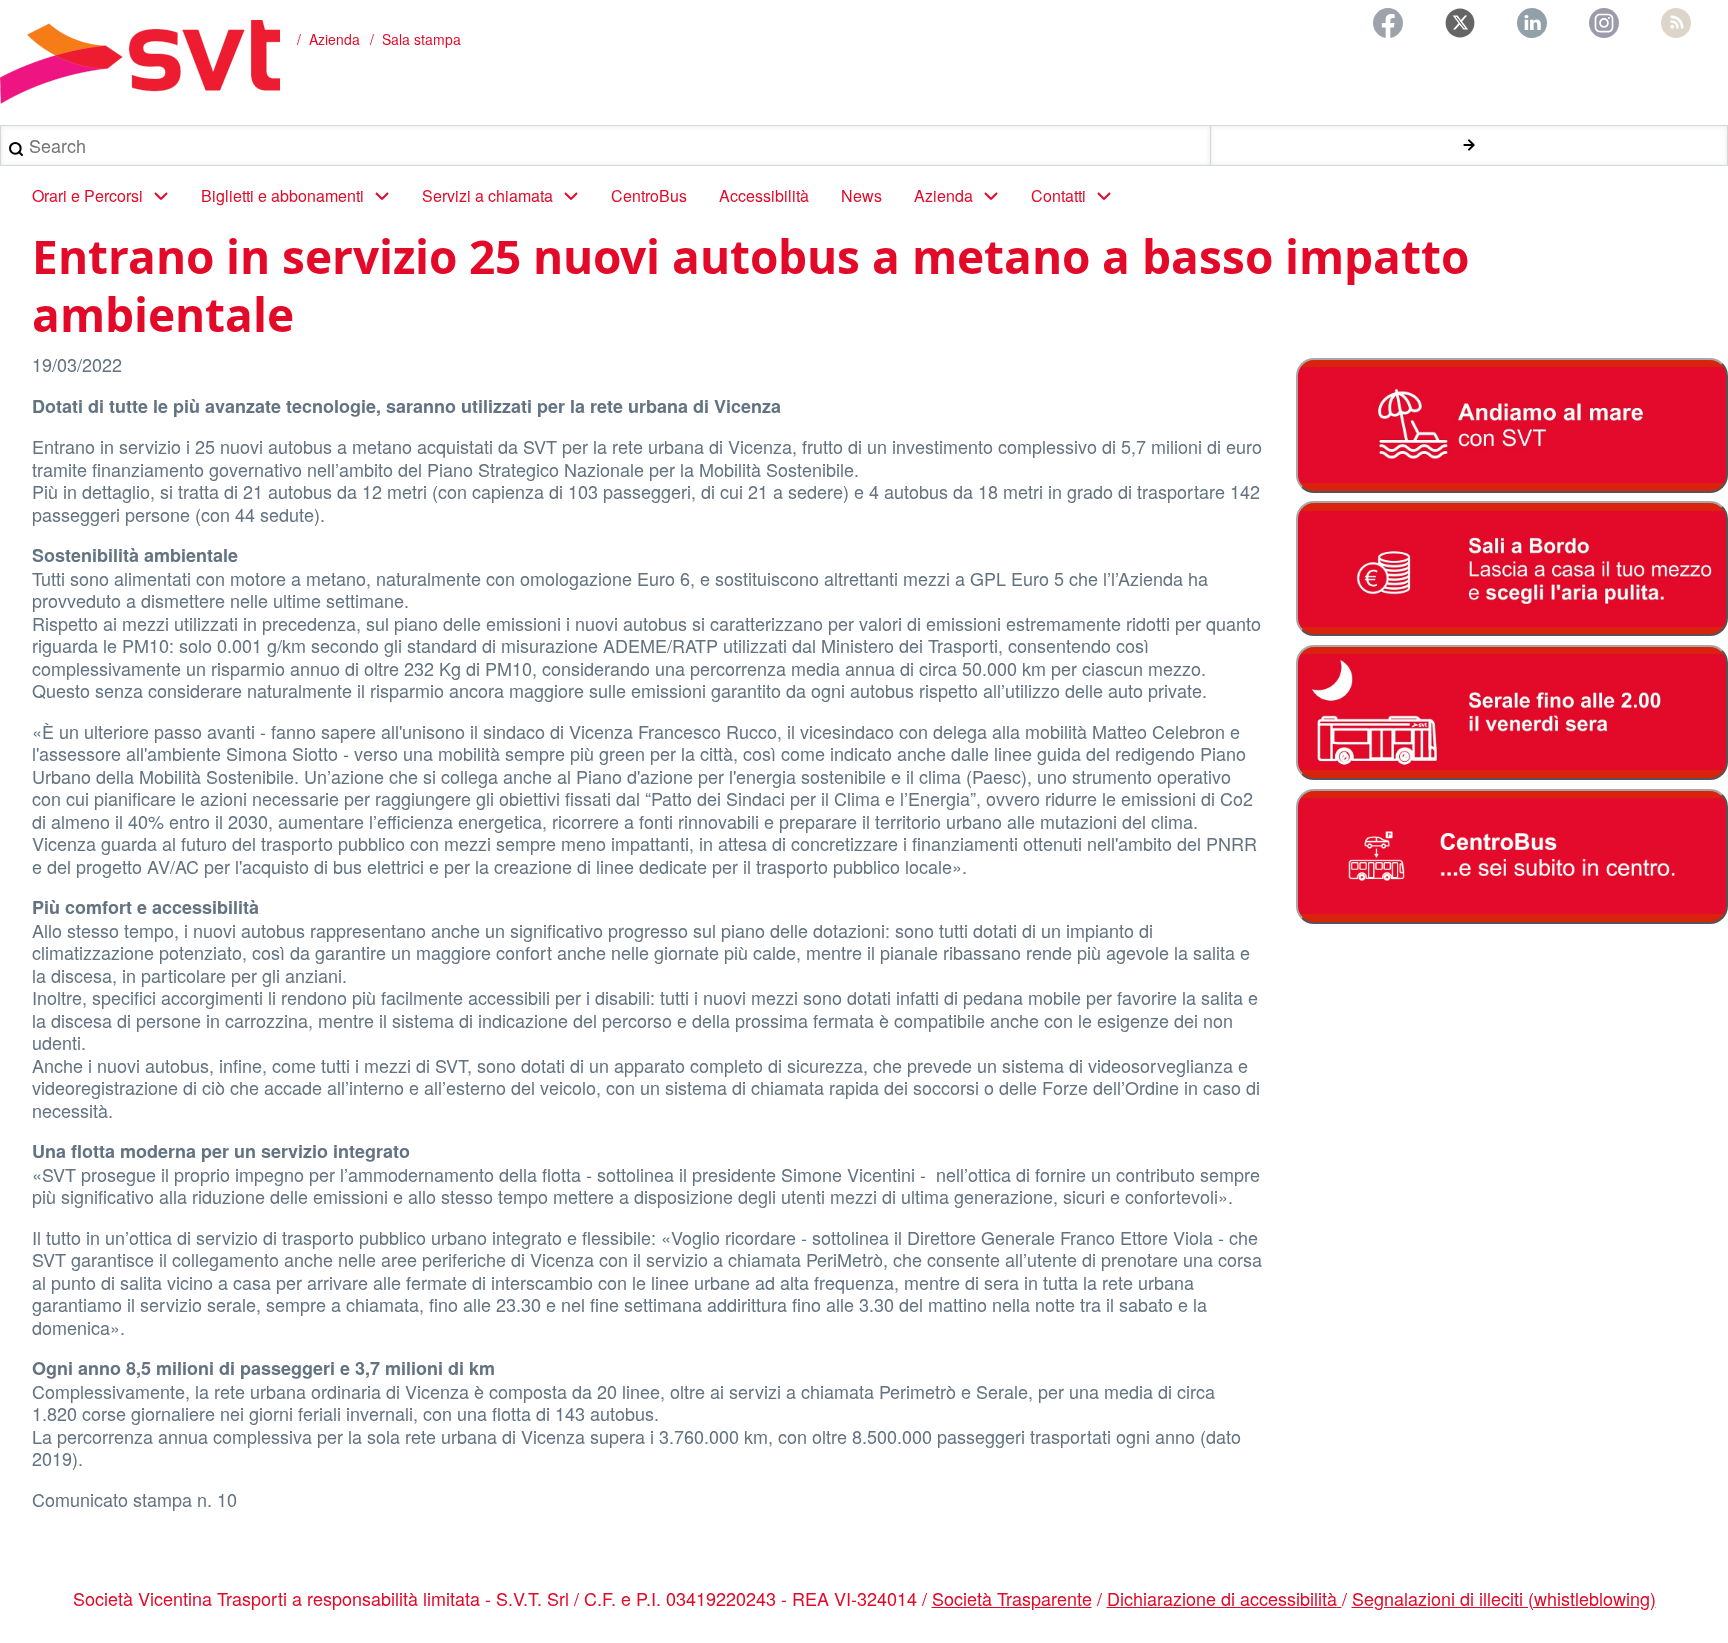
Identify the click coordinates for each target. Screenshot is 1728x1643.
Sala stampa (421, 39)
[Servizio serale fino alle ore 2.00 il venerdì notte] (1512, 712)
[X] (1460, 23)
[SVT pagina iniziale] (140, 62)
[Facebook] (1388, 23)
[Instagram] (1604, 23)
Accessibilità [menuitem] (764, 195)
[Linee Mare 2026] (1512, 425)
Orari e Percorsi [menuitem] (87, 195)
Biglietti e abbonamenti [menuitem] (282, 195)
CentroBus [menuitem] (649, 195)
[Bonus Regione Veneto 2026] (1512, 568)
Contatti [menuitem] (1058, 195)
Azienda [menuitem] (943, 195)
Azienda (334, 39)
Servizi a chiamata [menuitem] (487, 195)
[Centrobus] (1512, 856)
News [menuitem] (861, 195)
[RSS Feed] (1676, 23)
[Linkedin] (1532, 23)
